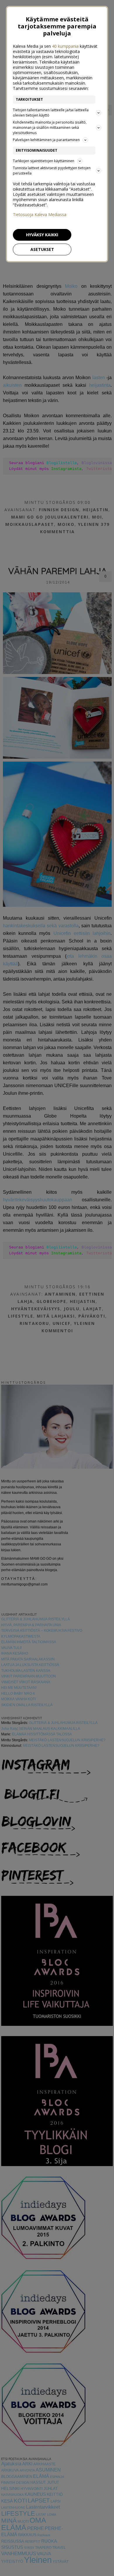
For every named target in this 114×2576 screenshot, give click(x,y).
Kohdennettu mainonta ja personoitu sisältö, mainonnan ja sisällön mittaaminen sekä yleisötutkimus (50, 128)
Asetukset (42, 249)
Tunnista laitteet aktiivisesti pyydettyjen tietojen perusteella (52, 171)
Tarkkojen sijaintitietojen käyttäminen (44, 161)
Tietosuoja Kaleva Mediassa (40, 215)
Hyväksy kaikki (42, 235)
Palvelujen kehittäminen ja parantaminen (46, 140)
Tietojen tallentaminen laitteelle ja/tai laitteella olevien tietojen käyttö (51, 113)
